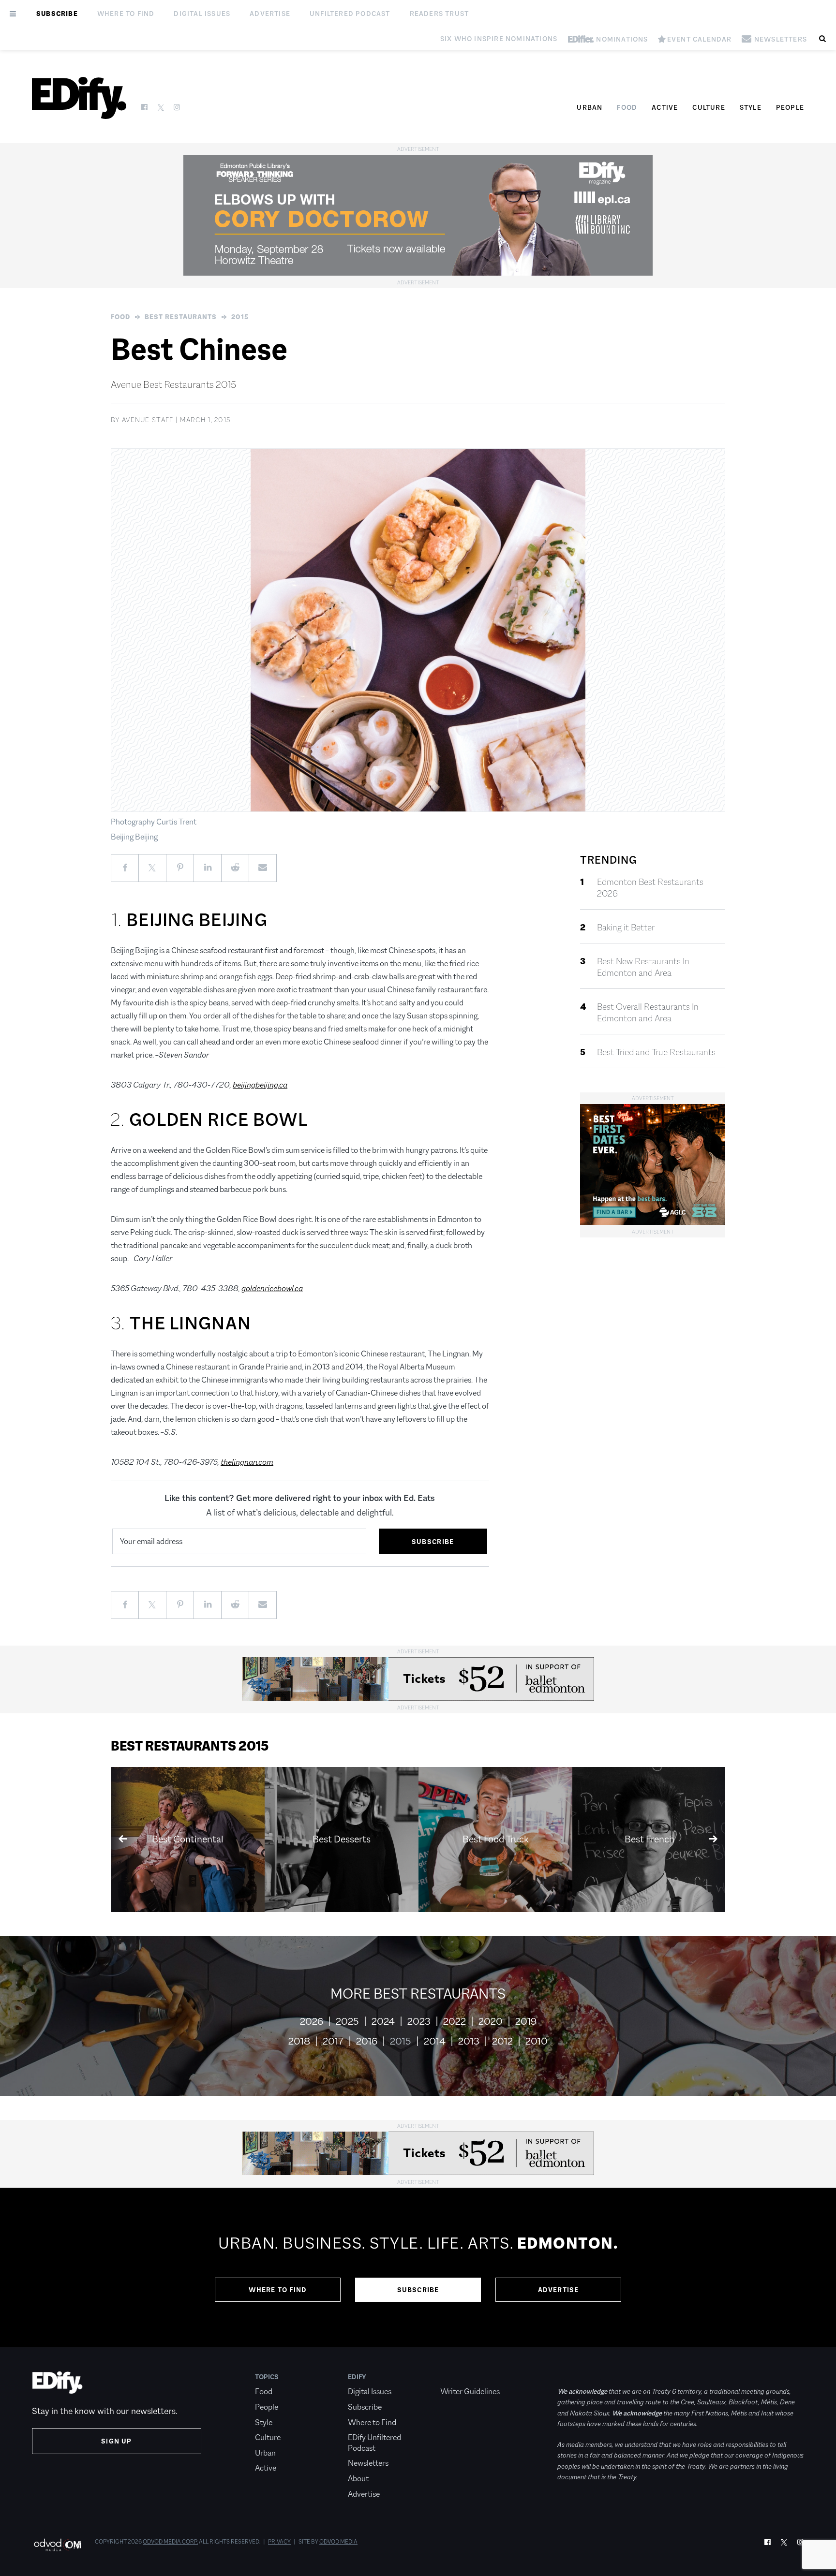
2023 (419, 2021)
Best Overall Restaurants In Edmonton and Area (648, 1013)
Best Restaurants (181, 317)
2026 (312, 2021)
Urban (590, 107)
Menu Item (458, 2377)
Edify (357, 2377)
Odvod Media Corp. (170, 2542)
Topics (267, 2377)
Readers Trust (440, 14)
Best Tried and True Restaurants (656, 1052)
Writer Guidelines (470, 2392)
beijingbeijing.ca (260, 1085)
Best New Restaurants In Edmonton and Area (643, 967)
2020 (491, 2021)
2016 (367, 2041)
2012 (502, 2041)
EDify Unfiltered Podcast (374, 2443)
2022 (455, 2021)
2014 (435, 2041)
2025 (347, 2021)
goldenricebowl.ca (272, 1288)
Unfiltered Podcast (350, 14)
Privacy (279, 2542)
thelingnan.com (247, 1462)
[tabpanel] (418, 2267)
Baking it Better (626, 927)
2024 (383, 2021)
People (790, 107)
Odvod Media (338, 2542)
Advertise (270, 14)
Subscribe (57, 14)
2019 (526, 2021)
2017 (333, 2041)
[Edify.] (79, 98)
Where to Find (126, 14)
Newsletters (368, 2463)
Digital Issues (202, 14)
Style (751, 107)
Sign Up (116, 2441)
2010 (537, 2041)
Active (665, 107)
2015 (240, 317)
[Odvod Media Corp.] (57, 2545)
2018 (299, 2041)
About (358, 2479)
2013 (469, 2041)
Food (627, 107)
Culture (709, 107)
